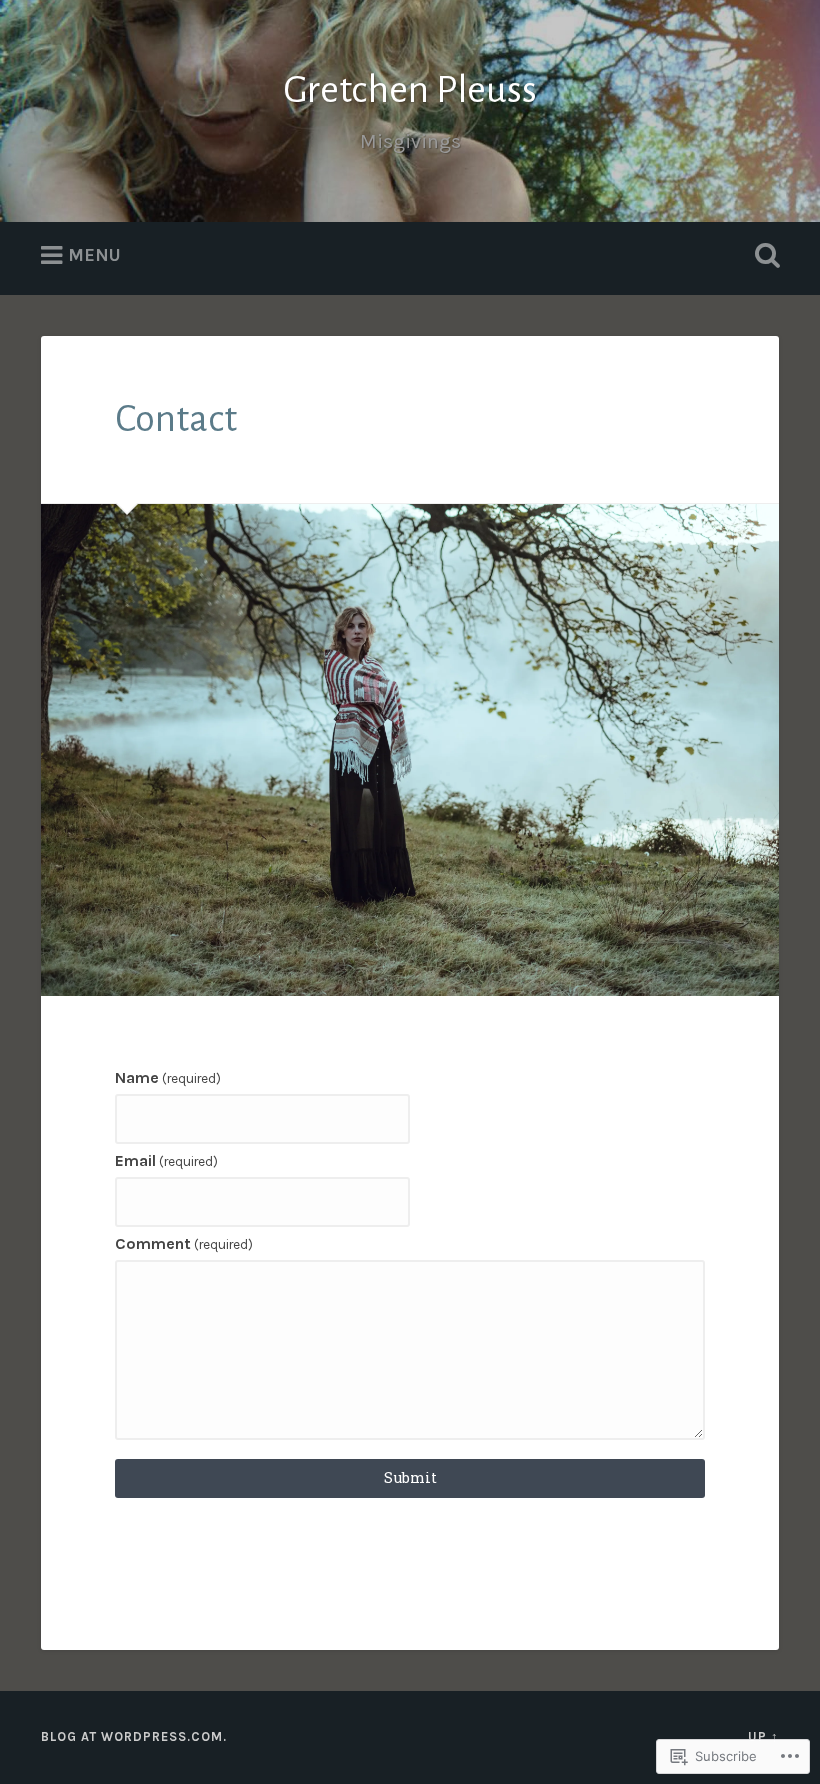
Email (166, 1161)
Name (168, 1078)
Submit (410, 1477)
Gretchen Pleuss (410, 90)
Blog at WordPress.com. (134, 1736)
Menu (94, 255)
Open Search (763, 256)
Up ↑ (763, 1736)
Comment (184, 1244)
